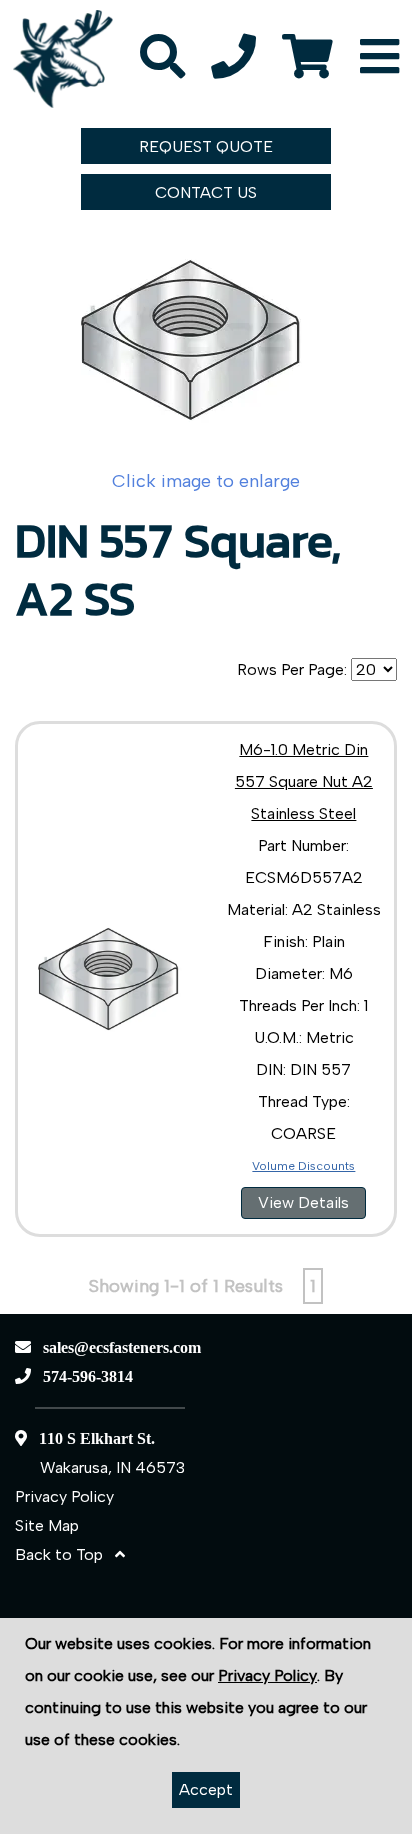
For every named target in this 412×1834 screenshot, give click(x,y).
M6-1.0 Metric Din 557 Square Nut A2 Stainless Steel (304, 781)
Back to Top (65, 1554)
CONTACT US (206, 192)
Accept (206, 1789)
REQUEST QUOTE (206, 146)
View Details (303, 1202)
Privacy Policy (64, 1496)
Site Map (47, 1525)
